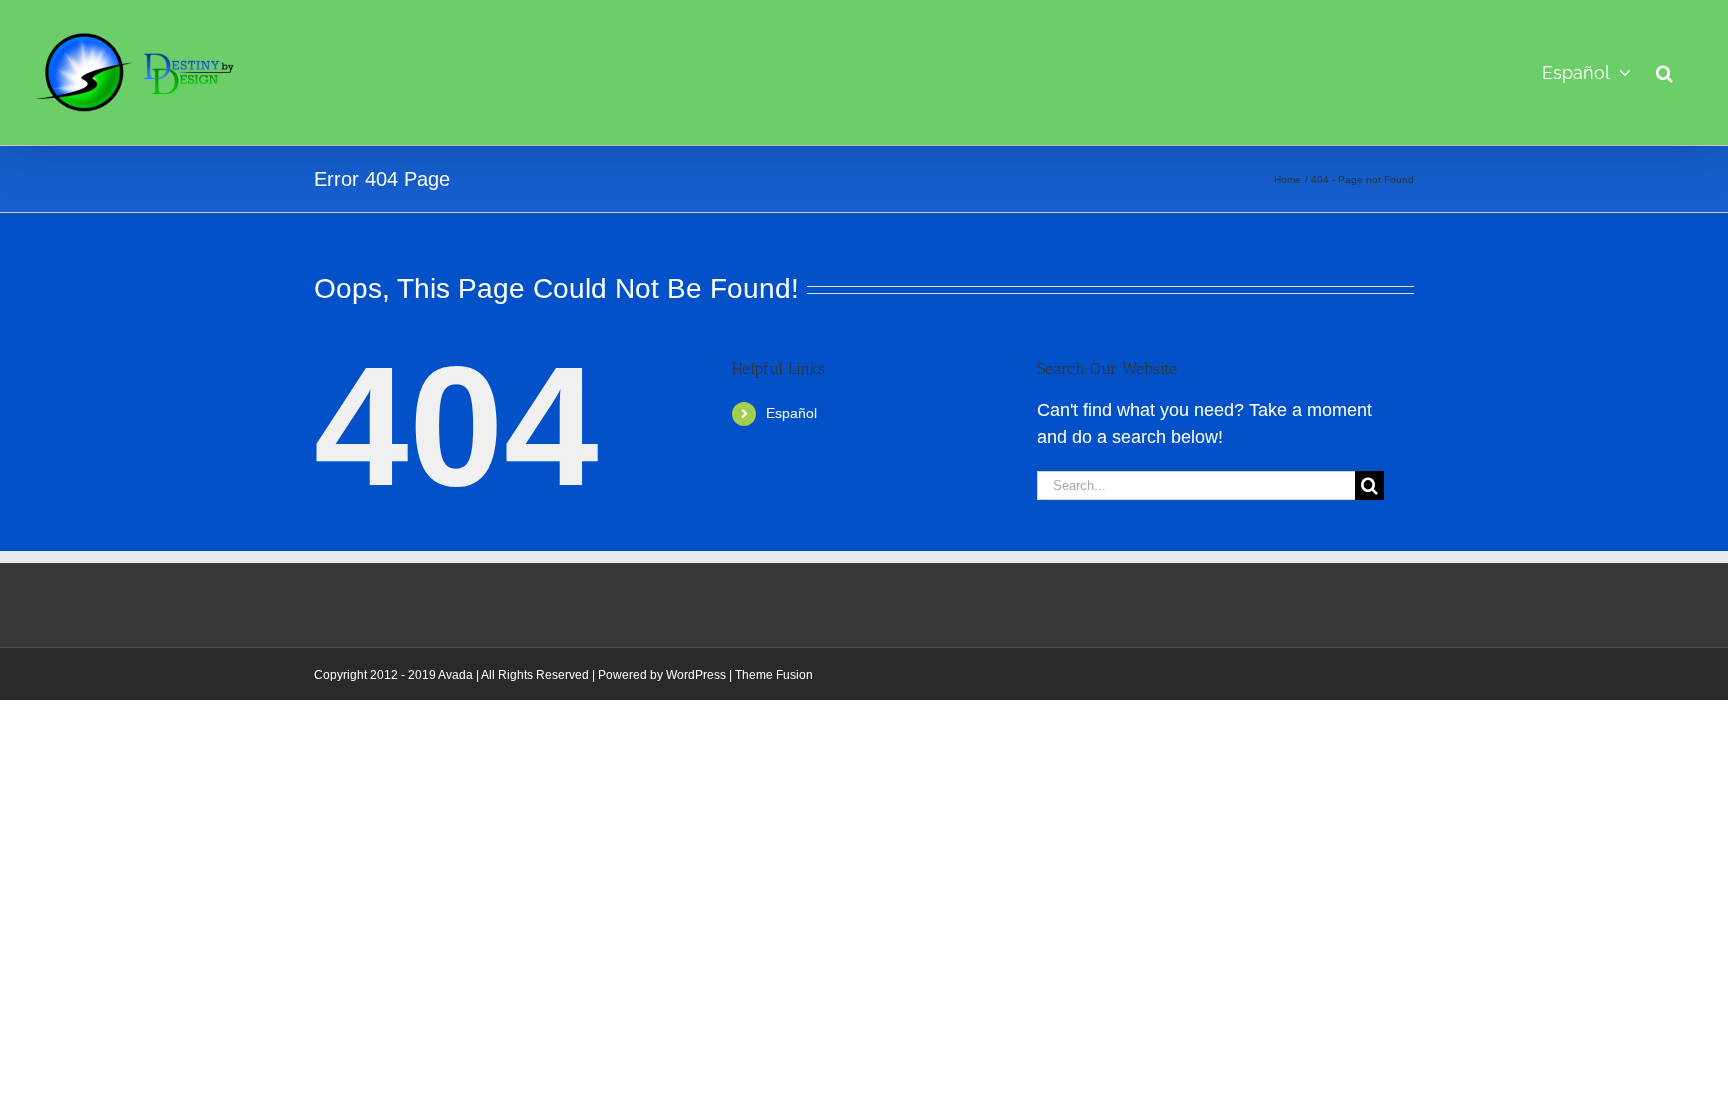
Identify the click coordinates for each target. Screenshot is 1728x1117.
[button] (1664, 72)
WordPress (696, 675)
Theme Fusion (774, 675)
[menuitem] (1586, 72)
